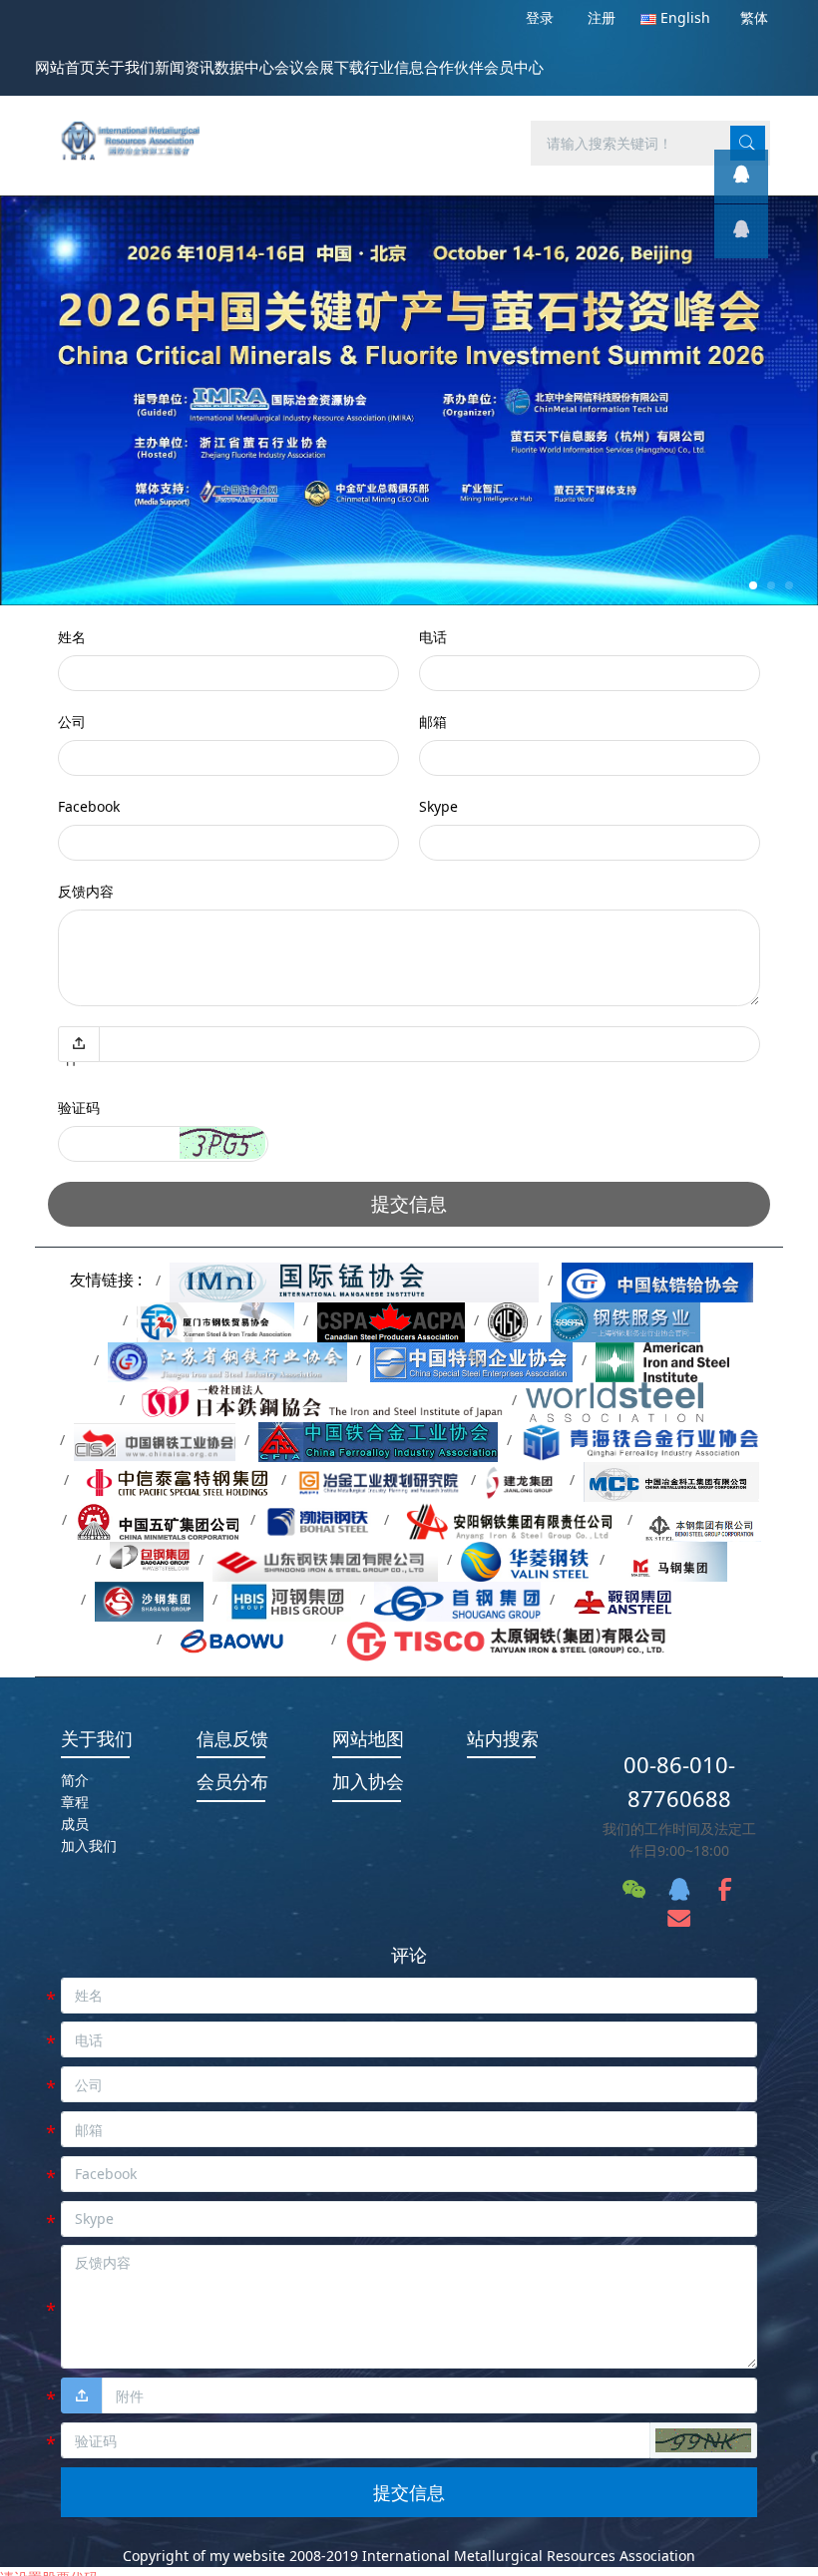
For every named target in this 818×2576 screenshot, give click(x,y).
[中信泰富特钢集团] (175, 1479)
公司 (72, 722)
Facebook (89, 806)
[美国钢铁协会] (662, 1360)
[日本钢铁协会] (318, 1400)
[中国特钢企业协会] (471, 1360)
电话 (433, 637)
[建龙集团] (523, 1479)
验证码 (79, 1107)
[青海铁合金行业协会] (642, 1440)
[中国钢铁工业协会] (154, 1440)
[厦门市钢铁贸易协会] (216, 1320)
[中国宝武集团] (246, 1639)
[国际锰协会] (355, 1280)
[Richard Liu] (741, 177)
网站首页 (65, 67)
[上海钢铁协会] (626, 1320)
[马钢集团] (670, 1559)
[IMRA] (138, 129)
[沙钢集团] (150, 1599)
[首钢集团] (457, 1599)
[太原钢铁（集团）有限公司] (506, 1639)
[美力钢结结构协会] (508, 1320)
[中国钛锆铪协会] (657, 1280)
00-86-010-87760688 (679, 1782)
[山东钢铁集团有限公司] (325, 1559)
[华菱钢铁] (526, 1559)
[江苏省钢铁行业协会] (227, 1360)
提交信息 (409, 1203)
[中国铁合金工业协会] (378, 1440)
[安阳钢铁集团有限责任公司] (508, 1519)
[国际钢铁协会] (614, 1400)
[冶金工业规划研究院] (379, 1479)
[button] (222, 1143)
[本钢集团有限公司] (702, 1519)
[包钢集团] (150, 1559)
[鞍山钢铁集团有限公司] (653, 1599)
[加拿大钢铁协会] (391, 1320)
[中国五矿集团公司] (159, 1519)
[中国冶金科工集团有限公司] (671, 1479)
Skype (438, 806)
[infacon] (741, 231)
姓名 (72, 637)
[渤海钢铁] (320, 1519)
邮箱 (433, 722)
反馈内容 (86, 891)
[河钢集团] (289, 1599)
